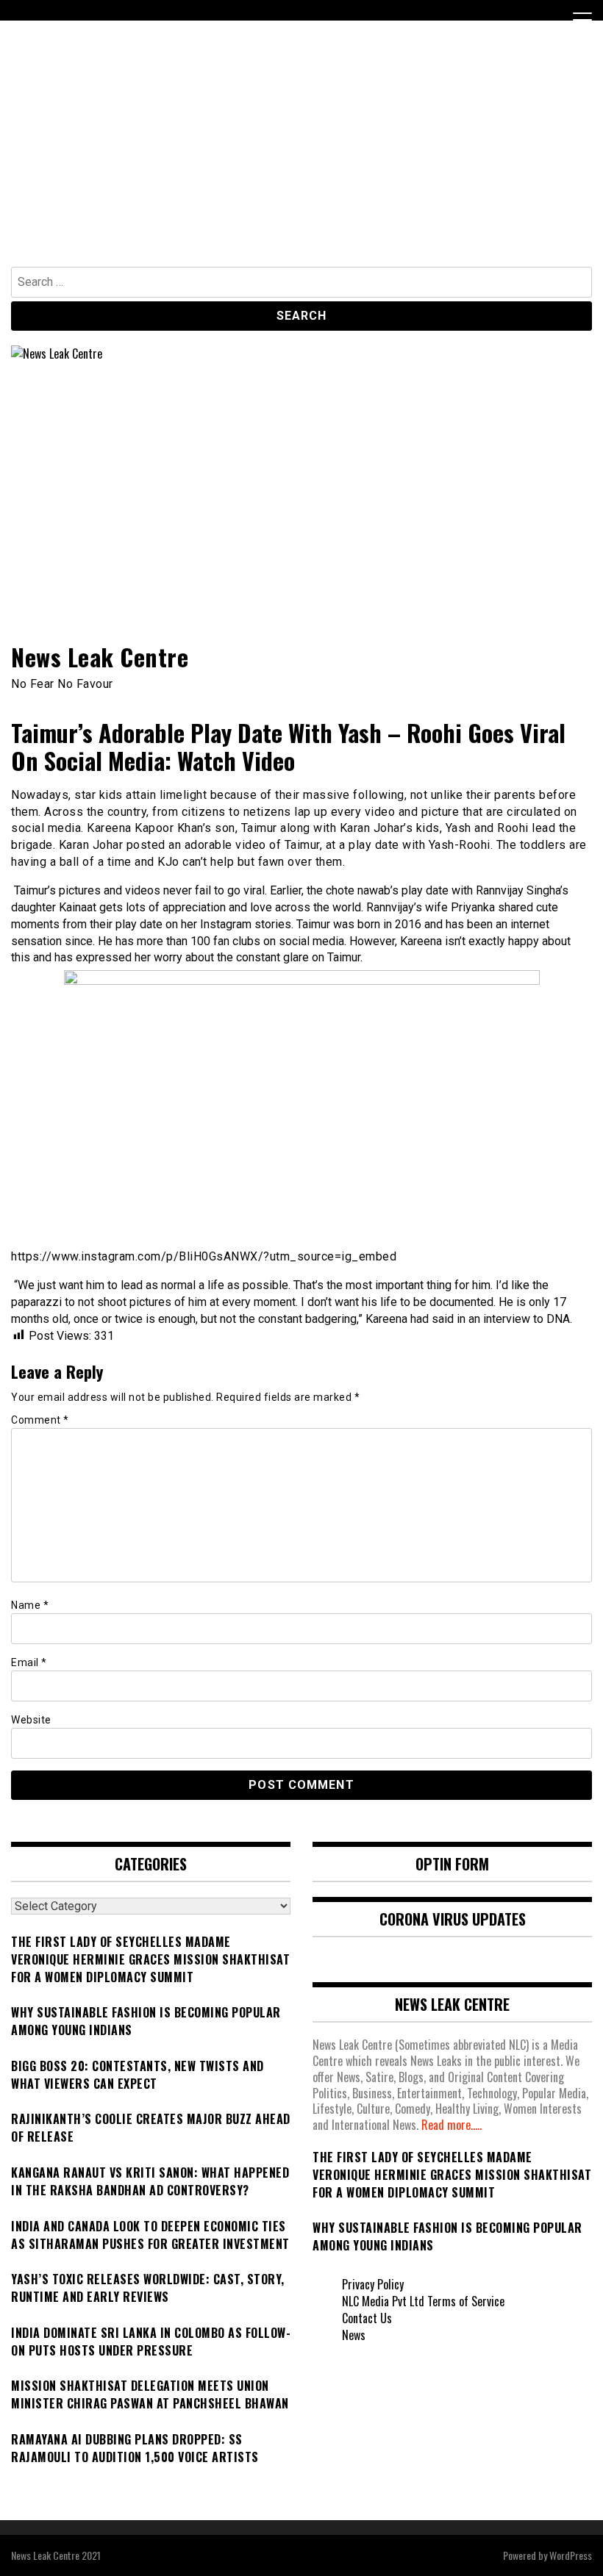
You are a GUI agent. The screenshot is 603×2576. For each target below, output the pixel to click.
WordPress (571, 2555)
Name (30, 1605)
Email (29, 1662)
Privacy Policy (373, 2284)
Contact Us (367, 2318)
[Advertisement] (301, 157)
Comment (40, 1420)
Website (31, 1720)
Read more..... (452, 2125)
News (354, 2335)
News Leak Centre (100, 657)
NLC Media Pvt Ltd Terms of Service (423, 2301)
